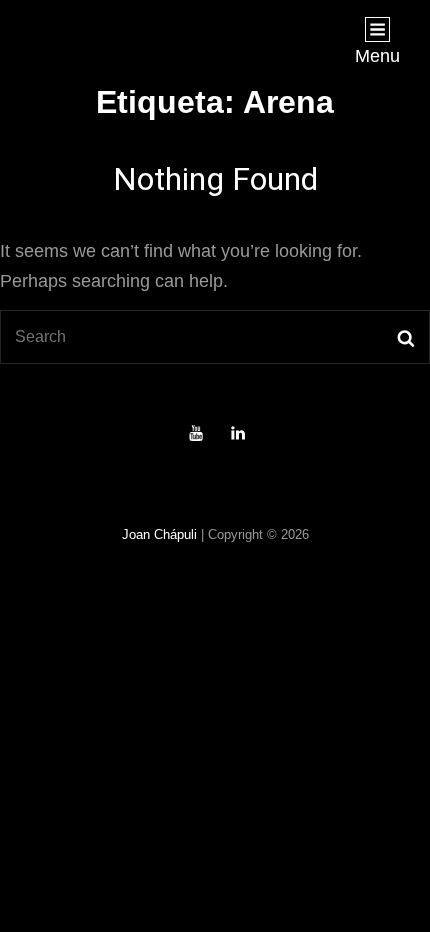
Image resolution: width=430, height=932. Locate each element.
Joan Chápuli (159, 534)
